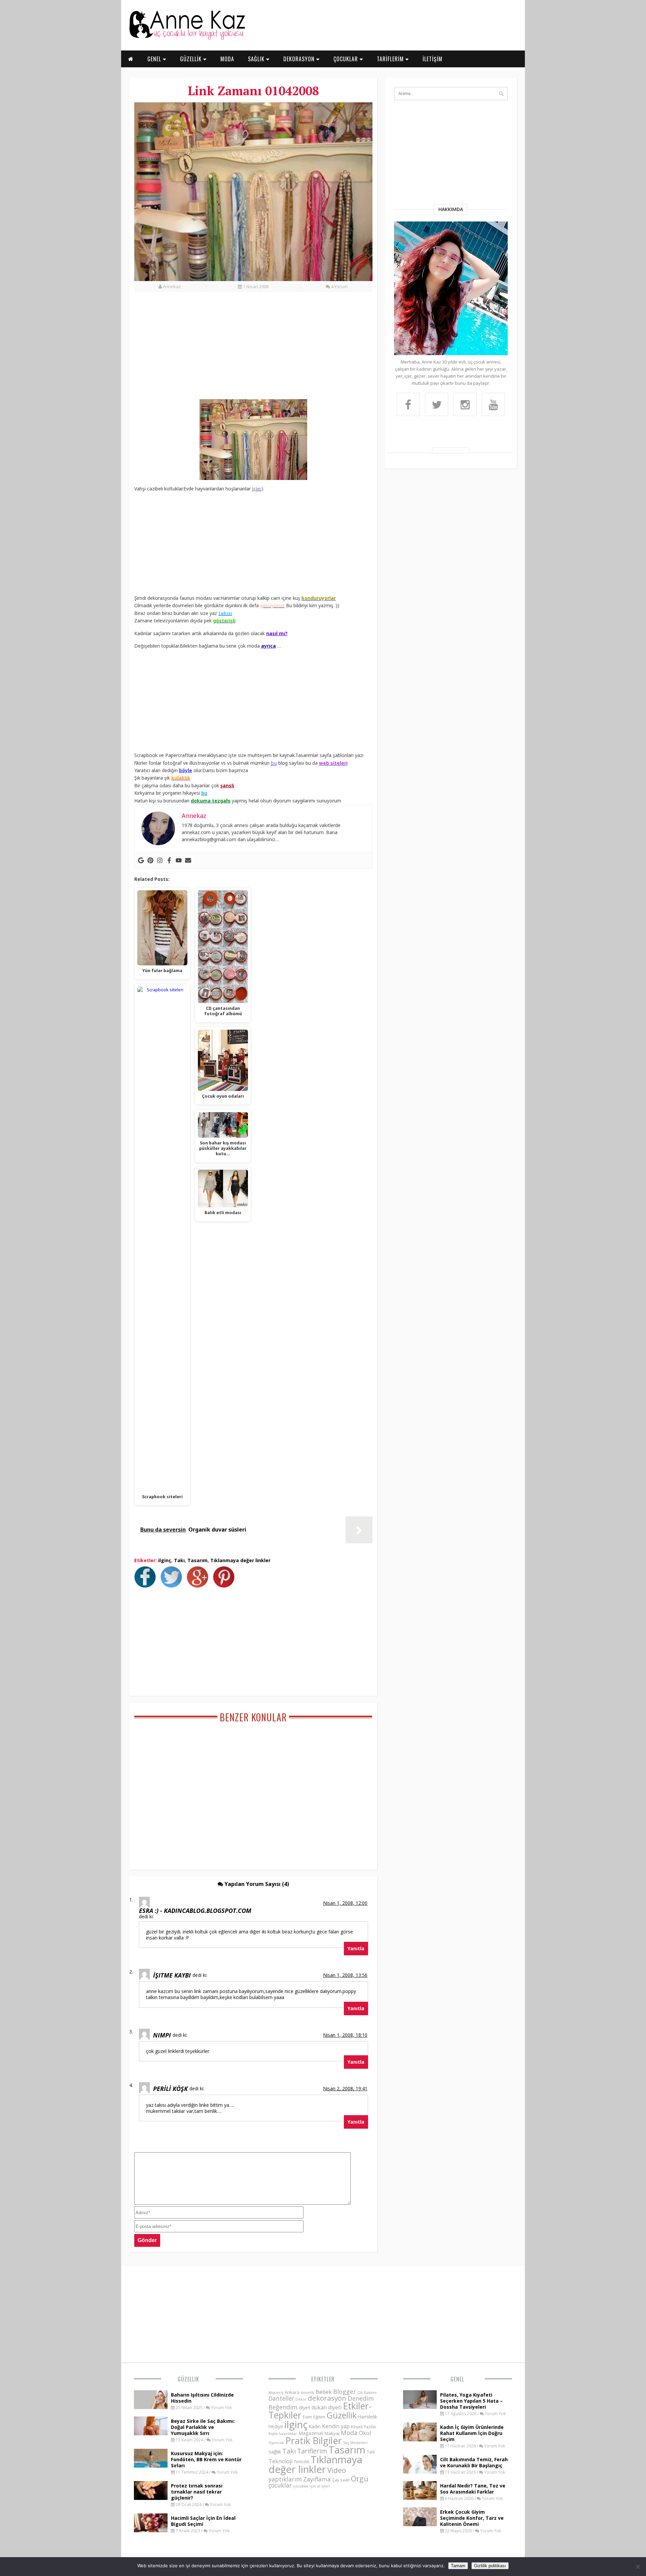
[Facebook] (169, 860)
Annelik (308, 2392)
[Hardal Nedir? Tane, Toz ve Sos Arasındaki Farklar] (420, 2498)
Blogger (345, 2392)
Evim (307, 2417)
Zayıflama (317, 2479)
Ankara (292, 2392)
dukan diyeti (327, 2407)
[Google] (141, 860)
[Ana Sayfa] (187, 38)
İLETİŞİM (433, 59)
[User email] (188, 860)
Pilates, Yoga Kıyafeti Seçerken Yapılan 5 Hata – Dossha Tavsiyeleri (471, 2401)
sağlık (275, 2451)
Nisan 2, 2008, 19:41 (345, 2088)
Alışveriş (276, 2392)
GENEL (155, 59)
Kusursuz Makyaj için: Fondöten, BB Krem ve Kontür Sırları (206, 2459)
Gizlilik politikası (490, 2566)
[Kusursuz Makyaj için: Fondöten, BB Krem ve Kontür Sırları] (151, 2466)
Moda (349, 2432)
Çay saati (341, 2480)
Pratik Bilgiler (314, 2441)
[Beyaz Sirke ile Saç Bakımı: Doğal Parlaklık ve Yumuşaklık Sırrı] (151, 2433)
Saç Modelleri (355, 2443)
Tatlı (371, 2452)
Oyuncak (276, 2443)
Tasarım (198, 1560)
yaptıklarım (285, 2479)
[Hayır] (638, 2567)
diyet (304, 2407)
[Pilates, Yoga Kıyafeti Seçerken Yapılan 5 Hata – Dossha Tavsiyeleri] (420, 2407)
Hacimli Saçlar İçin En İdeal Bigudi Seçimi (203, 2521)
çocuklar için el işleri (312, 2486)
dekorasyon (327, 2398)
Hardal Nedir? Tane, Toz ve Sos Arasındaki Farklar (473, 2489)
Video (337, 2470)
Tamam (458, 2566)
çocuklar (280, 2485)
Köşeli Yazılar (364, 2427)
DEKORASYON (300, 59)
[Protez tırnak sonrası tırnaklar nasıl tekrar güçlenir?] (151, 2498)
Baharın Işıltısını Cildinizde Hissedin (202, 2398)
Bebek (324, 2392)
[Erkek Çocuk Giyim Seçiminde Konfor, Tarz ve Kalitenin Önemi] (420, 2524)
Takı (179, 1560)
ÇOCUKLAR (347, 59)
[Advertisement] (253, 349)
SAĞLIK (257, 59)
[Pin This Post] (225, 1586)
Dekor (301, 2399)
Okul (365, 2433)
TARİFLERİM (391, 59)
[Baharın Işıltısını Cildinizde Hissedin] (151, 2407)
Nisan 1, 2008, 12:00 (345, 1903)
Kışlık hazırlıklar (283, 2433)
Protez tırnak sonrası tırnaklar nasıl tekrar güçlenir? (197, 2492)
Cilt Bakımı (367, 2392)
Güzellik (188, 2379)
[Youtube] (179, 860)
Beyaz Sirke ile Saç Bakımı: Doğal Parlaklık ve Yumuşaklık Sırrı (203, 2427)
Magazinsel (311, 2433)
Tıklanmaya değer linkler (240, 1560)
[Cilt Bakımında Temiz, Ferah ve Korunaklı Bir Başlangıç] (420, 2472)
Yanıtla (356, 1948)
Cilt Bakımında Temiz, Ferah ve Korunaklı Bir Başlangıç (474, 2462)
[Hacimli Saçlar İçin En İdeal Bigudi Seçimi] (151, 2530)
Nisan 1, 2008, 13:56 (345, 1975)
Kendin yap (336, 2426)
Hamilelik (368, 2417)
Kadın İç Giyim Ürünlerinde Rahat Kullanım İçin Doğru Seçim (472, 2433)
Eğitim (319, 2417)
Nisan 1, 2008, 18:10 (345, 2035)
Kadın (315, 2426)
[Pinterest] (150, 860)
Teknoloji (280, 2461)
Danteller (281, 2398)
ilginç (165, 1560)
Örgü (360, 2478)
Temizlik (301, 2462)
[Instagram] (160, 860)
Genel (457, 2379)
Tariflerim (312, 2451)
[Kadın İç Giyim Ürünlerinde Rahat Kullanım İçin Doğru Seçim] (420, 2439)
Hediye (276, 2426)
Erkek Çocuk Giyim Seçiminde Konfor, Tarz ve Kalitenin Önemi (472, 2518)
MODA (227, 59)
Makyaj (332, 2433)
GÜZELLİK (192, 59)
